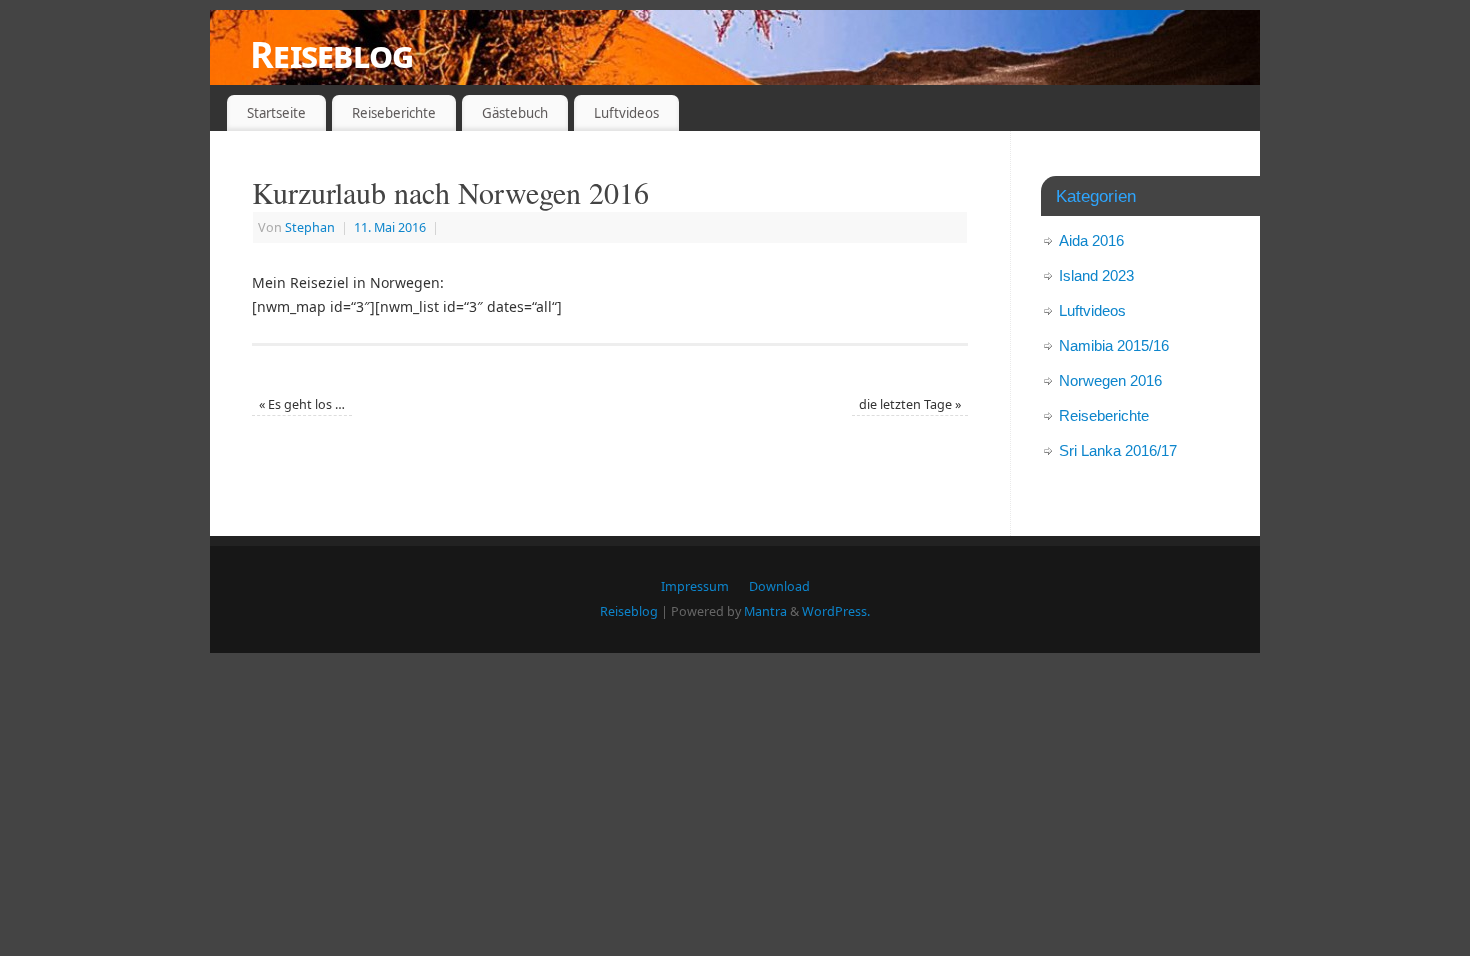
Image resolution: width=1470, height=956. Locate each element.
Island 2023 (1096, 275)
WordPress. (836, 611)
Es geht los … (302, 404)
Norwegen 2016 (1110, 380)
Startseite (276, 113)
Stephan (310, 227)
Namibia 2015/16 (1114, 345)
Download (779, 586)
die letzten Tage (910, 404)
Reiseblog (332, 54)
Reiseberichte (394, 113)
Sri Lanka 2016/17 (1118, 450)
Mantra (765, 611)
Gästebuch (515, 113)
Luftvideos (626, 113)
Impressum (695, 586)
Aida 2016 (1091, 240)
